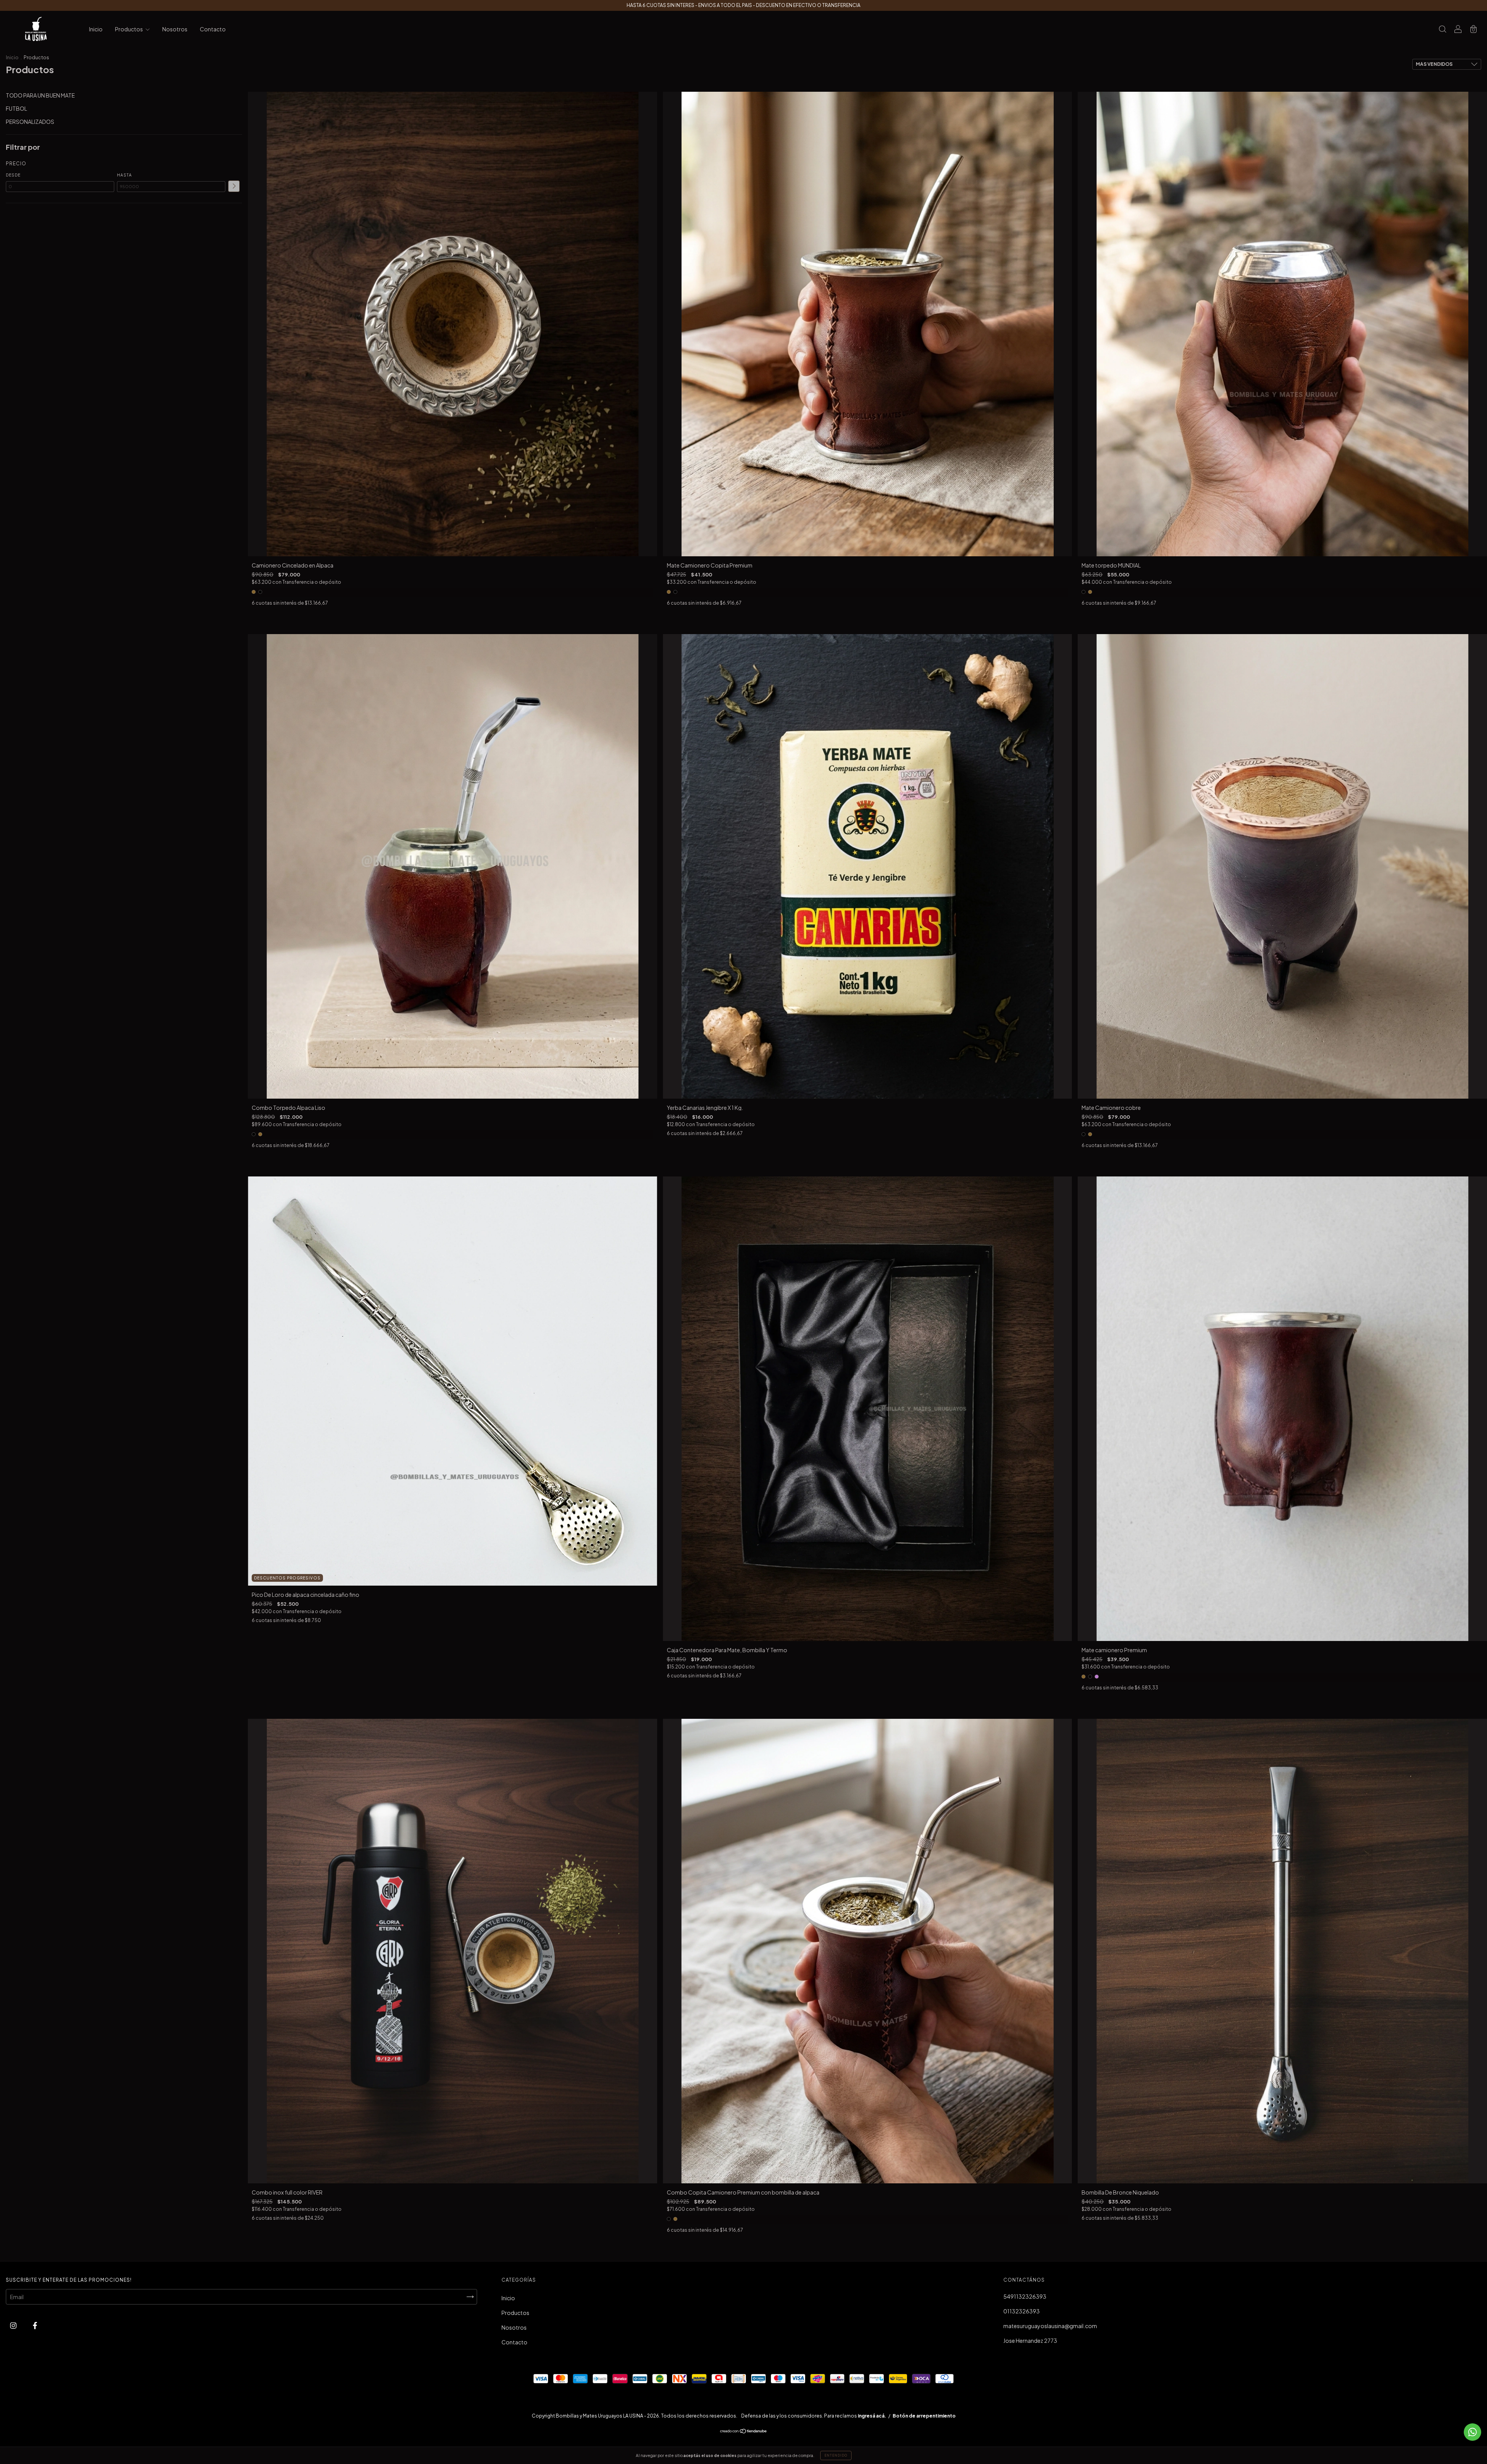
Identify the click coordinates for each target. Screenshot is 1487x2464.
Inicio (96, 29)
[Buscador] (1442, 29)
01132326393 (1022, 2311)
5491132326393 (1025, 2296)
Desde (13, 175)
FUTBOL (16, 108)
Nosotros (175, 29)
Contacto (213, 29)
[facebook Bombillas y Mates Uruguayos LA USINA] (35, 2325)
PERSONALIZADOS (30, 122)
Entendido (836, 2455)
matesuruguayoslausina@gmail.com (1050, 2326)
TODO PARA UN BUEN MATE (40, 95)
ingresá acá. (872, 2416)
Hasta (124, 175)
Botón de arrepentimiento (924, 2416)
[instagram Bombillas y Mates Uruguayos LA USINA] (14, 2325)
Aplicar (234, 186)
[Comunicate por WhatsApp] (1472, 2432)
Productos (129, 29)
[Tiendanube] (744, 2431)
